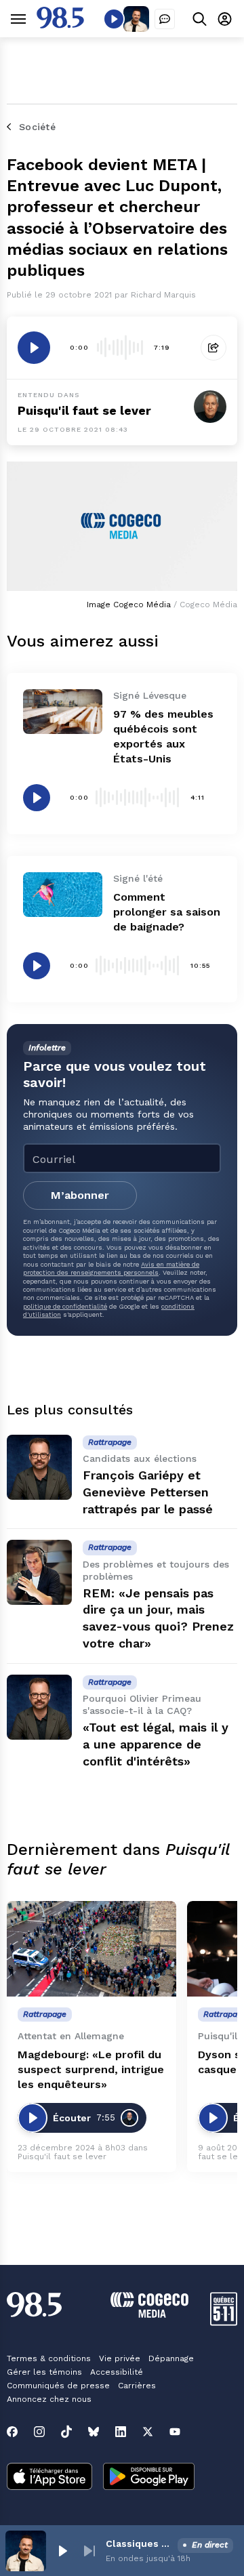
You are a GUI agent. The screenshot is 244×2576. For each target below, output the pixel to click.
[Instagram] (39, 2432)
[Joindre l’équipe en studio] (165, 19)
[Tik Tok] (66, 2432)
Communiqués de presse (58, 2386)
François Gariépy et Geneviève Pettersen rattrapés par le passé (148, 1492)
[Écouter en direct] (114, 19)
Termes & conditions (49, 2358)
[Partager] (213, 348)
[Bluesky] (94, 2432)
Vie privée (120, 2358)
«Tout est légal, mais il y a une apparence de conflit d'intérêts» (156, 1744)
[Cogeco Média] (149, 2314)
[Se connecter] (225, 19)
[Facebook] (12, 2432)
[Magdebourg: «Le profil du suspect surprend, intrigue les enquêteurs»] (91, 1949)
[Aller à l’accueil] (60, 25)
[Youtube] (175, 2432)
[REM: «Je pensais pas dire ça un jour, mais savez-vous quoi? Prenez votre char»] (39, 1572)
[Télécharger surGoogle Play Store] (149, 2478)
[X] (148, 2432)
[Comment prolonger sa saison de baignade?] (63, 895)
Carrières (137, 2386)
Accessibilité (117, 2372)
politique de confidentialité (65, 1306)
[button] (62, 2551)
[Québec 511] (224, 2322)
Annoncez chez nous (49, 2399)
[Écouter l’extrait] (34, 348)
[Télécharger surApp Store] (49, 2478)
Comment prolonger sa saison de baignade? (167, 912)
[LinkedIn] (121, 2432)
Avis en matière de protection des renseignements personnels (111, 1268)
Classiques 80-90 (139, 2543)
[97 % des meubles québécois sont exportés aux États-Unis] (63, 712)
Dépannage (171, 2358)
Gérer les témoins (44, 2372)
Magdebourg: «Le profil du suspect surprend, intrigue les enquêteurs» (91, 2069)
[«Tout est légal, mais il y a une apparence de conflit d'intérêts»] (39, 1707)
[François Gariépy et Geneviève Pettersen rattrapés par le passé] (39, 1467)
